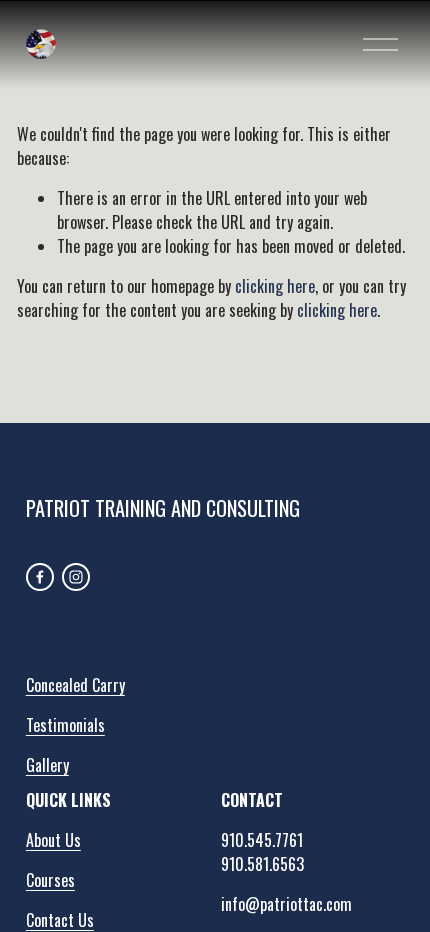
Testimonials (65, 725)
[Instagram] (76, 577)
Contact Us (60, 920)
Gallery (47, 765)
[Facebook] (40, 577)
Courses (50, 880)
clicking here (275, 286)
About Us (53, 840)
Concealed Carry (75, 685)
